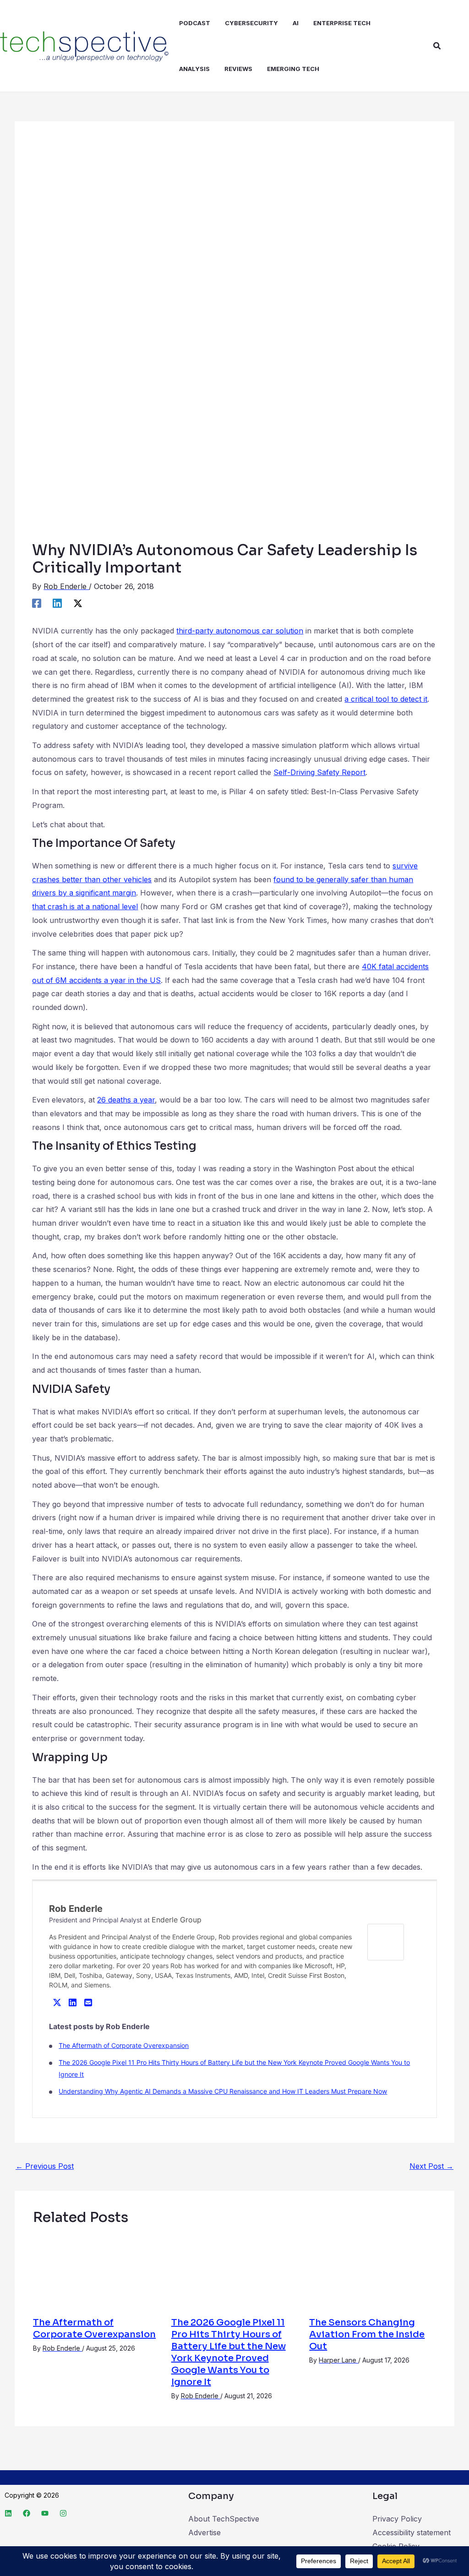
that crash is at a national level (85, 906)
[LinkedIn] (72, 2002)
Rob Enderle (76, 1909)
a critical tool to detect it (386, 699)
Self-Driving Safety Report (319, 772)
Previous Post (45, 2166)
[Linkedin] (57, 603)
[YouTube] (45, 2513)
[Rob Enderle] (386, 1942)
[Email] (88, 2002)
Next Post (431, 2166)
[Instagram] (63, 2513)
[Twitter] (57, 2002)
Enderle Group (177, 1920)
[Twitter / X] (78, 603)
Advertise (205, 2532)
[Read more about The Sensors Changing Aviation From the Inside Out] (373, 2271)
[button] (437, 46)
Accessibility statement (412, 2532)
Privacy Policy (397, 2519)
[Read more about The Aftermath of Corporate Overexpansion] (96, 2271)
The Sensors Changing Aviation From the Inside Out (367, 2334)
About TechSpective (224, 2519)
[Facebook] (37, 603)
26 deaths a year (126, 1100)
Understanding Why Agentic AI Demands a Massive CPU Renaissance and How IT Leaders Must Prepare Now (223, 2091)
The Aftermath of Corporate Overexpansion (124, 2045)
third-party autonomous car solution (240, 631)
